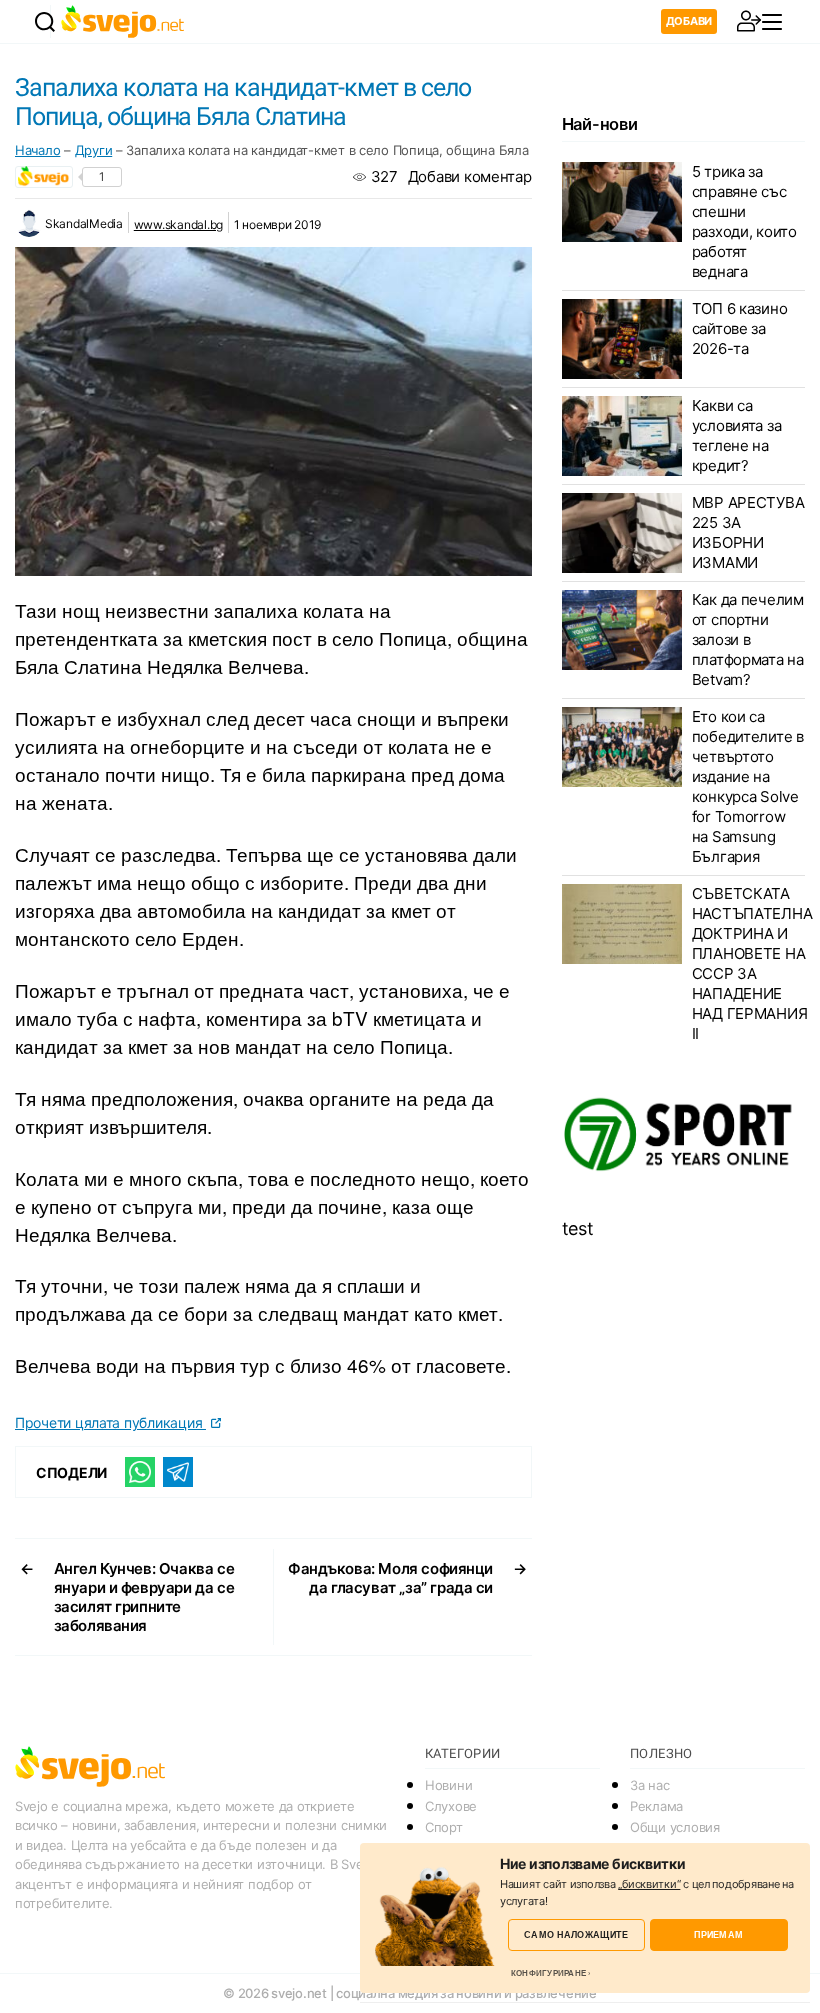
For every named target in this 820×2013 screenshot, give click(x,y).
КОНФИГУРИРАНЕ (548, 1973)
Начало (37, 150)
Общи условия (675, 1827)
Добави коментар (470, 176)
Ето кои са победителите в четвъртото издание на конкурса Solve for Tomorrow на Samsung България (748, 786)
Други (94, 150)
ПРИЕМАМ (718, 1934)
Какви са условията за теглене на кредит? (737, 435)
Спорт (444, 1827)
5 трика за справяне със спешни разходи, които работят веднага (744, 221)
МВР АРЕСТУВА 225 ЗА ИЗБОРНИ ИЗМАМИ (748, 532)
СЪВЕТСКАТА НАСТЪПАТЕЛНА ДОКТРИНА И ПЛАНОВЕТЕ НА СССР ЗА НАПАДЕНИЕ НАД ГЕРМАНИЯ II (752, 963)
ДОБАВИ (689, 21)
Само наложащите (576, 1934)
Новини (448, 1785)
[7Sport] (683, 1135)
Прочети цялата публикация (110, 1422)
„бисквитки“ (649, 1884)
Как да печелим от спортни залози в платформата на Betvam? (748, 639)
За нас (649, 1785)
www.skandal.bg (178, 224)
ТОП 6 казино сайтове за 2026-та (740, 328)
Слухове (451, 1806)
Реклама (656, 1806)
